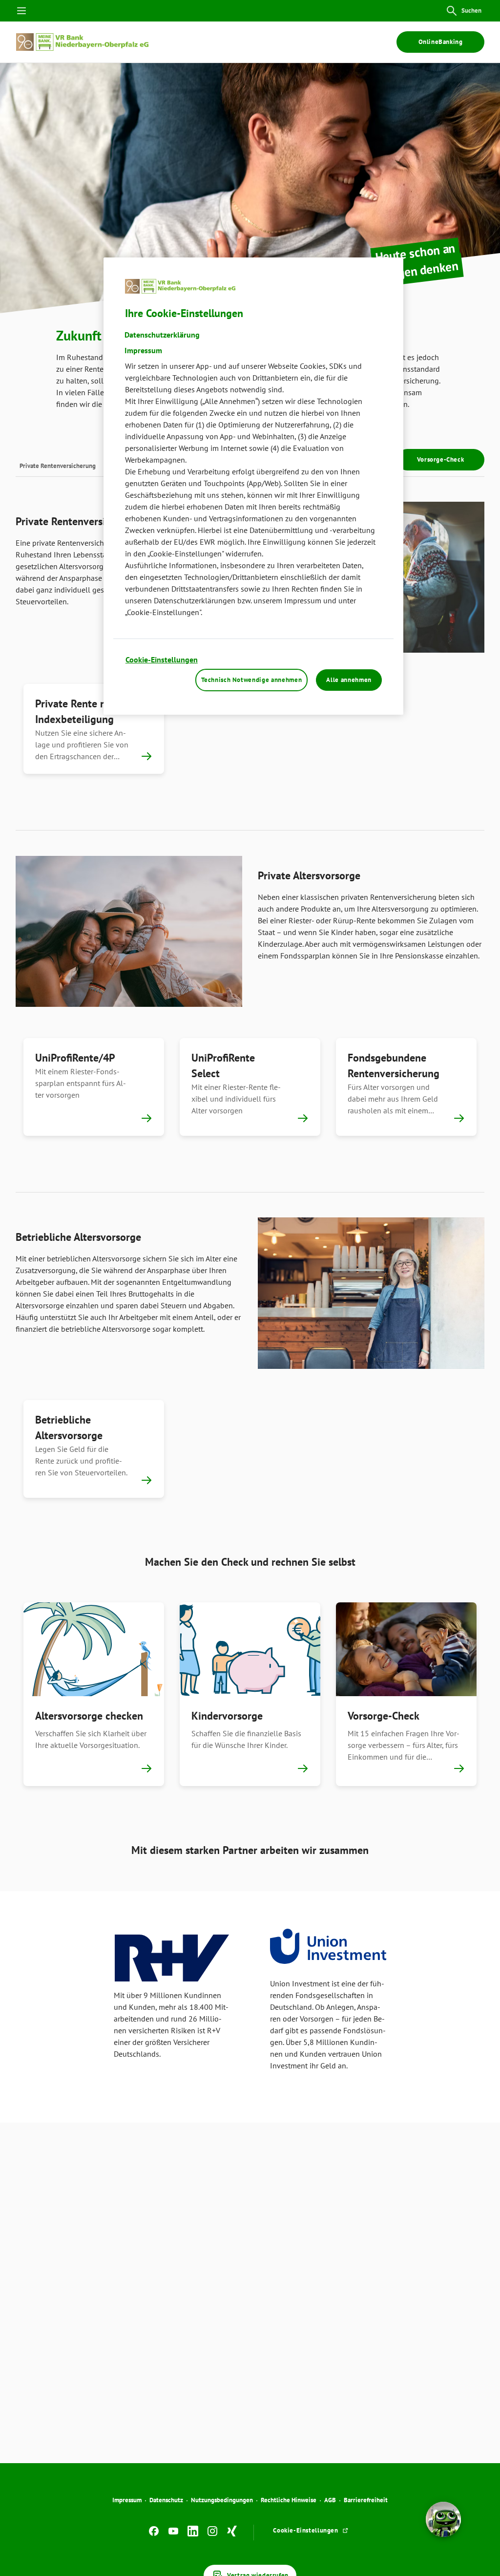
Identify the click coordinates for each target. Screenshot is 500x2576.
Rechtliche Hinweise (289, 2500)
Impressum (127, 2500)
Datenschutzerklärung (162, 335)
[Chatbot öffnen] (443, 2519)
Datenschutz (166, 2500)
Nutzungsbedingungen (222, 2500)
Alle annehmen (349, 680)
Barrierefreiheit (366, 2500)
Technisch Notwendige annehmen (251, 680)
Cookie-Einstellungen (162, 660)
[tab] (58, 465)
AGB (330, 2500)
